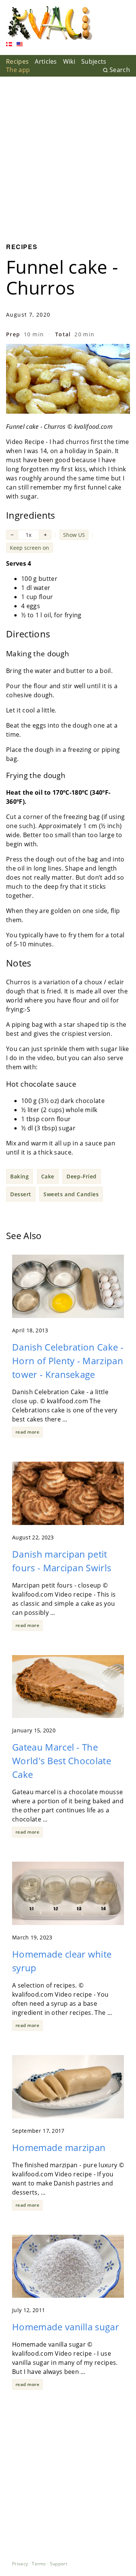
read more (27, 1432)
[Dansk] (9, 45)
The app (18, 70)
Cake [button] (48, 1176)
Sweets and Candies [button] (71, 1194)
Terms (39, 2564)
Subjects (94, 61)
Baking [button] (19, 1176)
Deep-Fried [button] (82, 1176)
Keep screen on (29, 548)
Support (59, 2564)
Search (120, 70)
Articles (46, 61)
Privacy (20, 2564)
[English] (20, 45)
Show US (74, 535)
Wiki (69, 61)
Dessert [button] (21, 1194)
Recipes (17, 61)
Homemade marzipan (59, 2147)
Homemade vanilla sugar (66, 2327)
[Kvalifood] (50, 23)
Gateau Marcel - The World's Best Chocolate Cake (62, 1761)
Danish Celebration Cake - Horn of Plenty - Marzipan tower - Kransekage (68, 1361)
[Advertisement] (68, 154)
